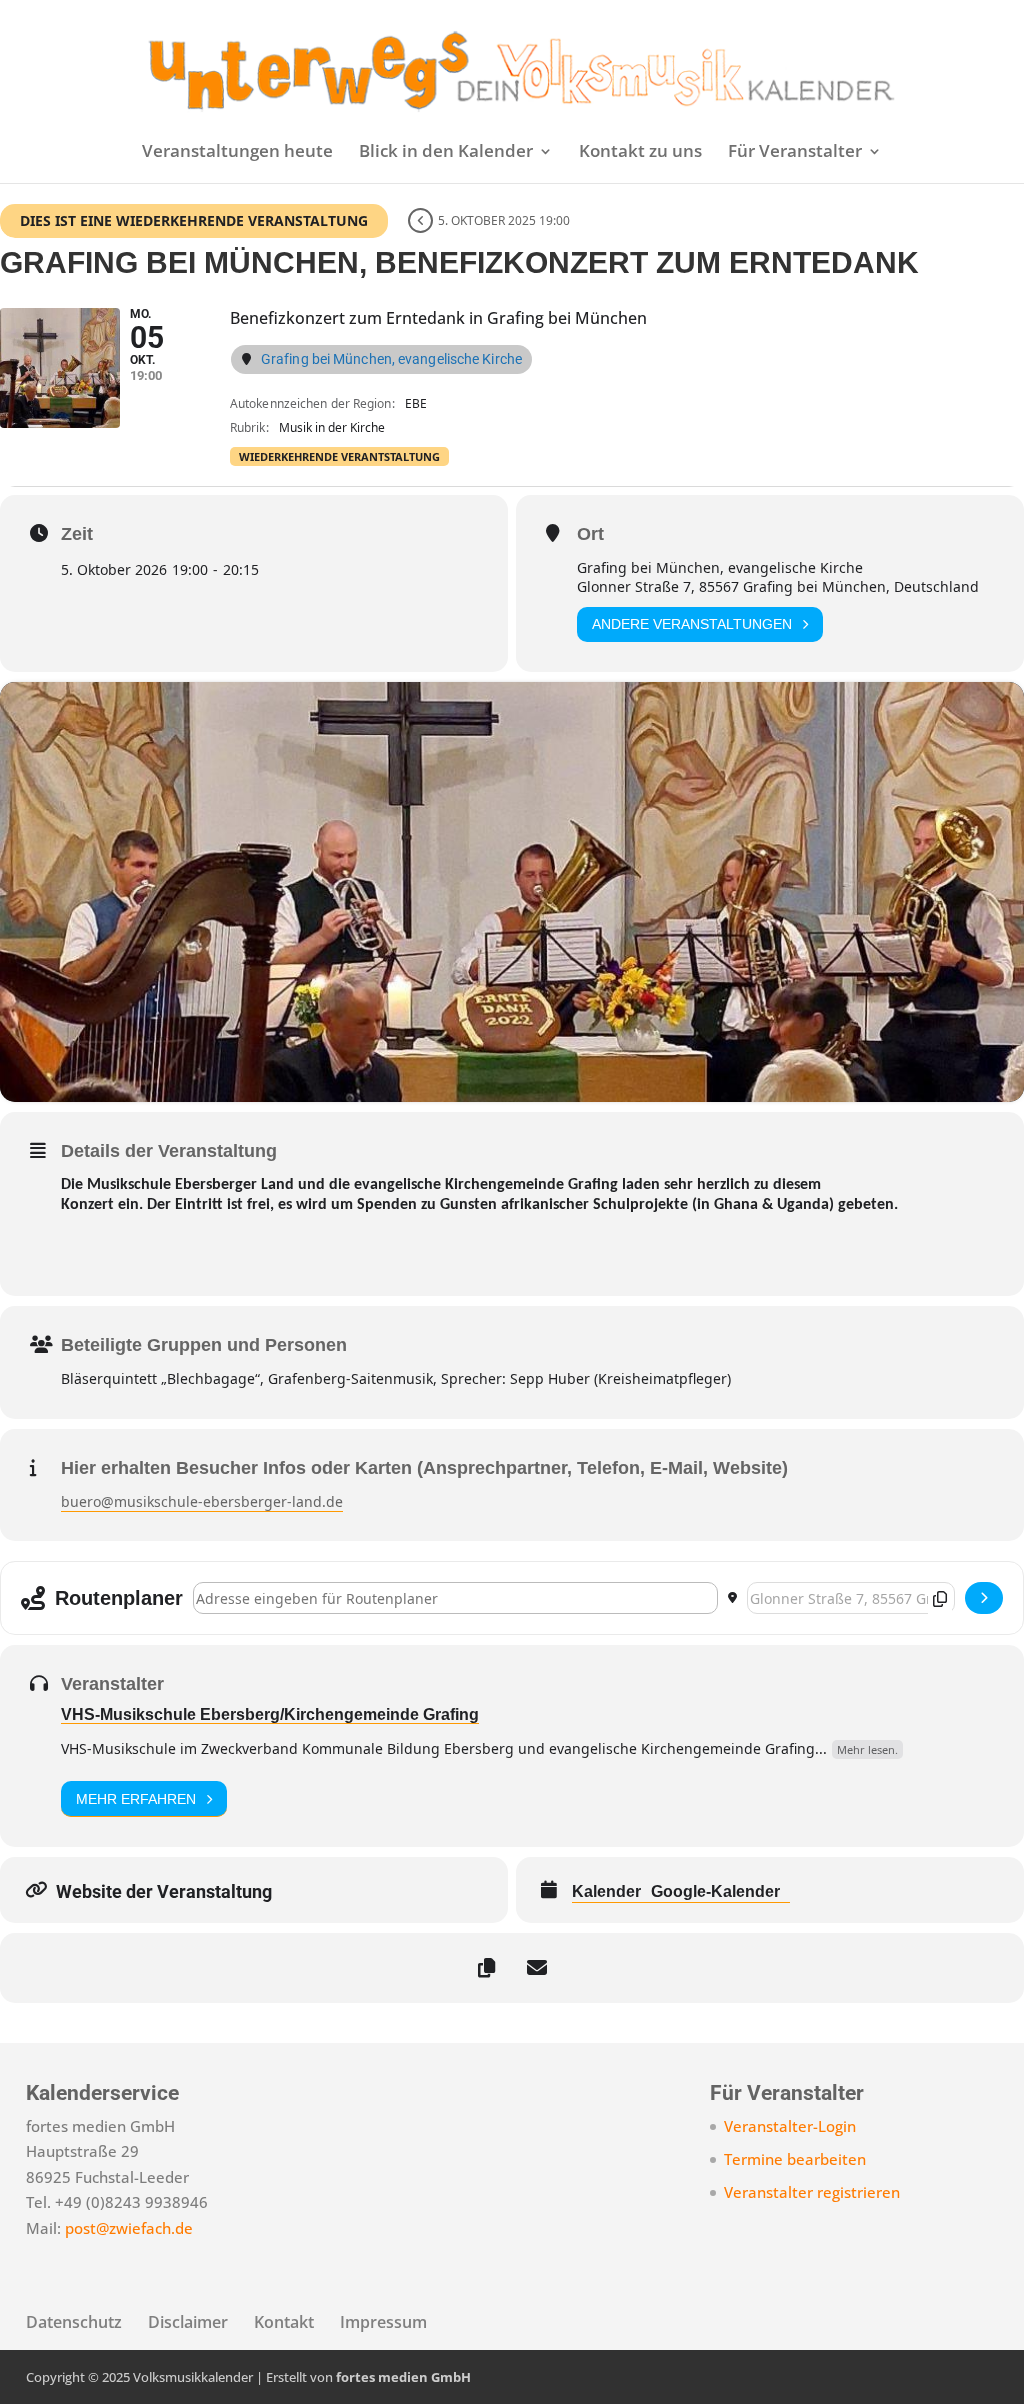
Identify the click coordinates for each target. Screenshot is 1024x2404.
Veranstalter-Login (790, 2126)
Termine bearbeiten (795, 2159)
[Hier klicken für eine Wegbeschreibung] (984, 1598)
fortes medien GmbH (403, 2377)
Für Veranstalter (795, 153)
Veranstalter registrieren (812, 2192)
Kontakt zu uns (640, 153)
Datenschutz (74, 2322)
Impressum (383, 2322)
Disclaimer (188, 2322)
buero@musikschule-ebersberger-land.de (202, 1501)
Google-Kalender (715, 1891)
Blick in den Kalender (446, 153)
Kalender (606, 1891)
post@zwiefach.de (129, 2228)
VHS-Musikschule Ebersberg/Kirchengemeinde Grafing (270, 1714)
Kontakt (284, 2322)
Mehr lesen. (867, 1749)
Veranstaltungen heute (237, 153)
